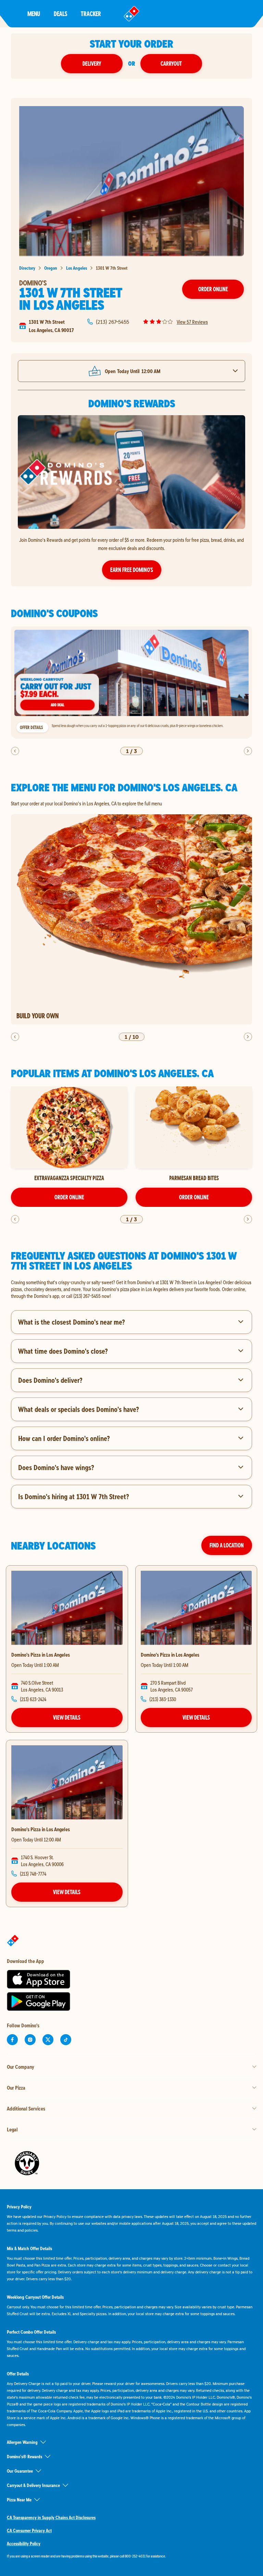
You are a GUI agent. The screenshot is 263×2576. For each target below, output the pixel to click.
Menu (34, 14)
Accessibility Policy (24, 2543)
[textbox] (131, 1289)
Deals (60, 14)
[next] (248, 751)
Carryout (171, 63)
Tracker (91, 14)
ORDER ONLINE (69, 1197)
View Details (67, 1717)
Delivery (92, 63)
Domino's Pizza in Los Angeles (41, 1655)
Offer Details (31, 727)
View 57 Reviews (192, 322)
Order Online (213, 289)
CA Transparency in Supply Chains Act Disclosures (51, 2517)
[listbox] (131, 683)
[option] (131, 683)
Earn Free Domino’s (132, 570)
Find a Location (227, 1545)
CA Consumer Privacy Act (29, 2530)
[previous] (15, 751)
